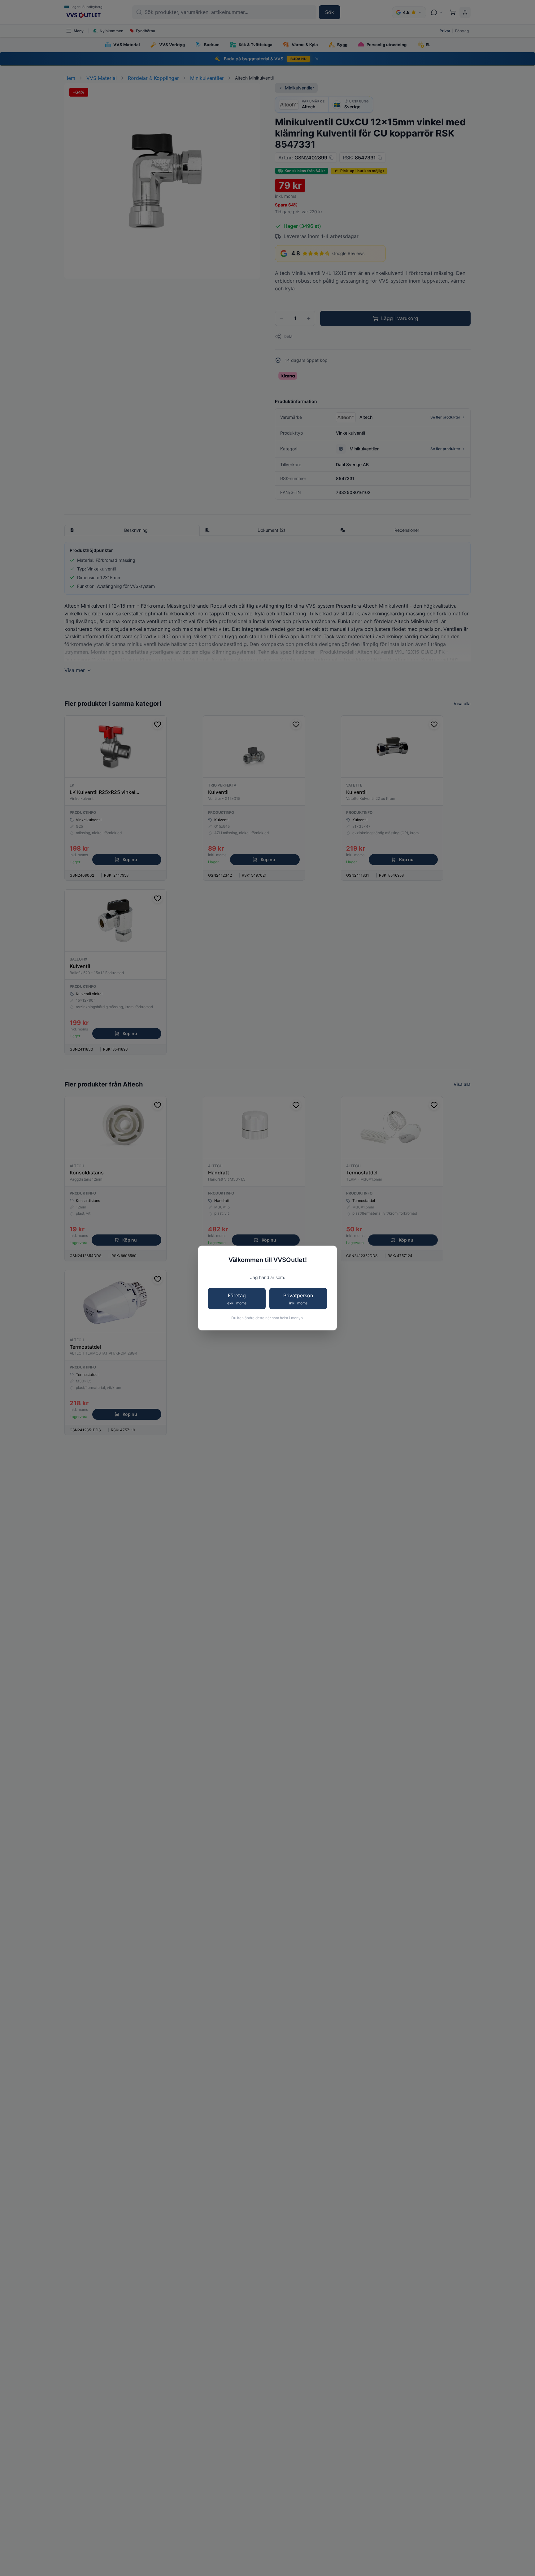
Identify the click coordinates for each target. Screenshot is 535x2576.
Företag (237, 1299)
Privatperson (298, 1299)
